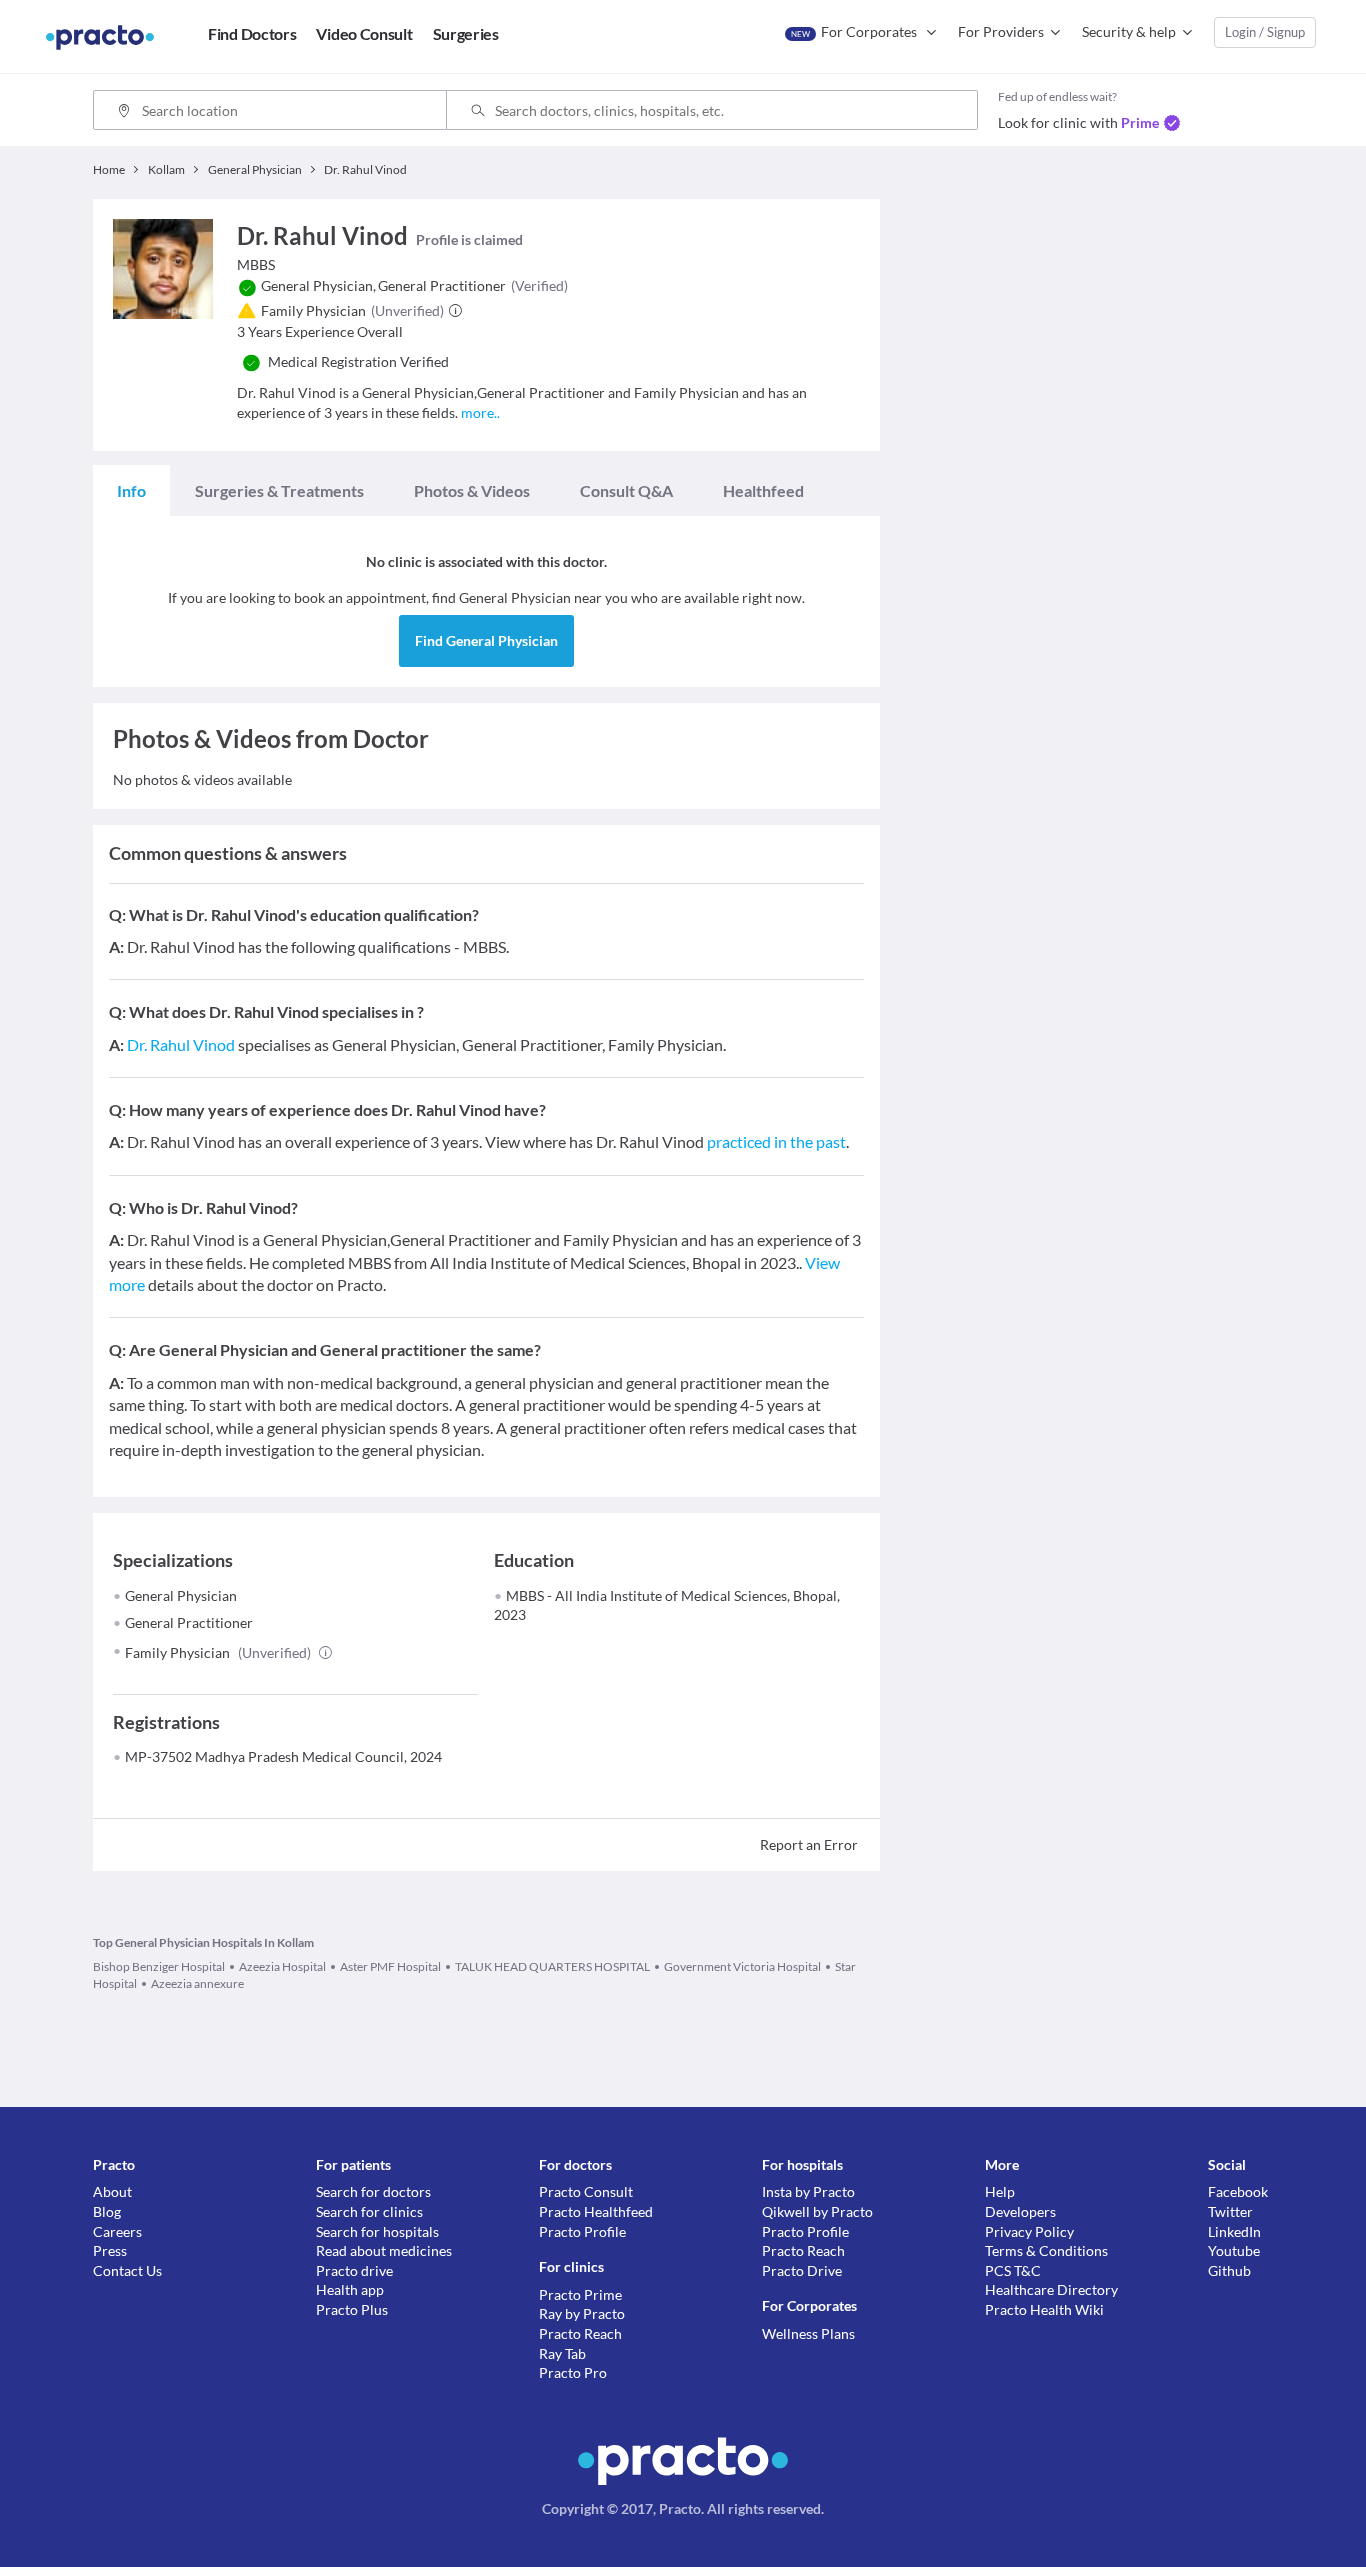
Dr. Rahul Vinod (181, 1044)
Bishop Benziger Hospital (159, 1966)
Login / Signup (1265, 32)
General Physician (181, 1595)
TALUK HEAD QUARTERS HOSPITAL (552, 1966)
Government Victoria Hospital (742, 1966)
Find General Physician (486, 640)
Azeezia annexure (197, 1983)
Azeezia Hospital (282, 1966)
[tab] (131, 491)
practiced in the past (776, 1141)
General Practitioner (189, 1622)
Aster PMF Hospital (390, 1966)
